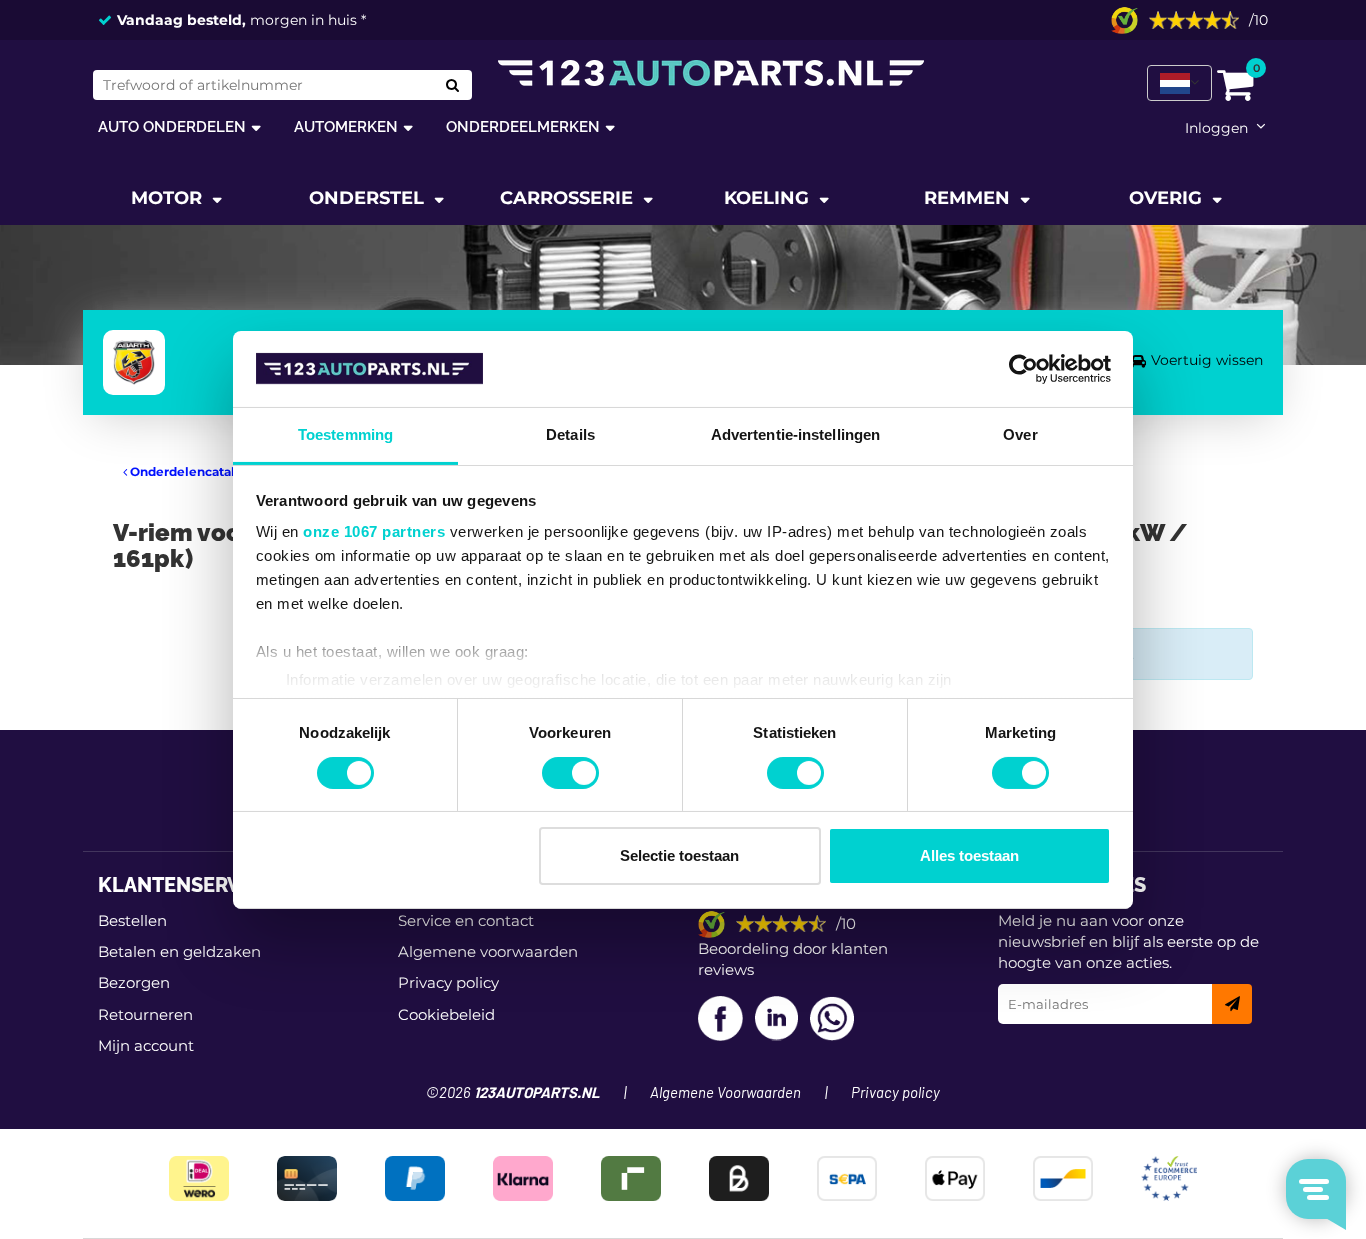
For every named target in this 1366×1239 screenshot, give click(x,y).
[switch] (570, 773)
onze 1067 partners (374, 531)
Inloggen (1216, 128)
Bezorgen (134, 982)
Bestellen (132, 920)
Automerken (346, 126)
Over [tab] (1020, 434)
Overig (1168, 198)
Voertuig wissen (1207, 360)
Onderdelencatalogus (196, 471)
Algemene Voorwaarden (725, 1093)
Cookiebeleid (446, 1014)
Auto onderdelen (172, 126)
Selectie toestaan (679, 855)
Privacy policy (448, 982)
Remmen (969, 198)
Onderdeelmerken (523, 126)
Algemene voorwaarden (488, 951)
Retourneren (145, 1014)
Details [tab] (570, 434)
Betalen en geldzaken (179, 951)
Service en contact (466, 920)
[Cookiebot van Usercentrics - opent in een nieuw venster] (1023, 369)
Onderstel (369, 198)
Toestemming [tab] (345, 434)
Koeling (769, 198)
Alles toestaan (969, 855)
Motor (169, 198)
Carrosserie (569, 198)
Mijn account (146, 1045)
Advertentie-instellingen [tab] (795, 434)
